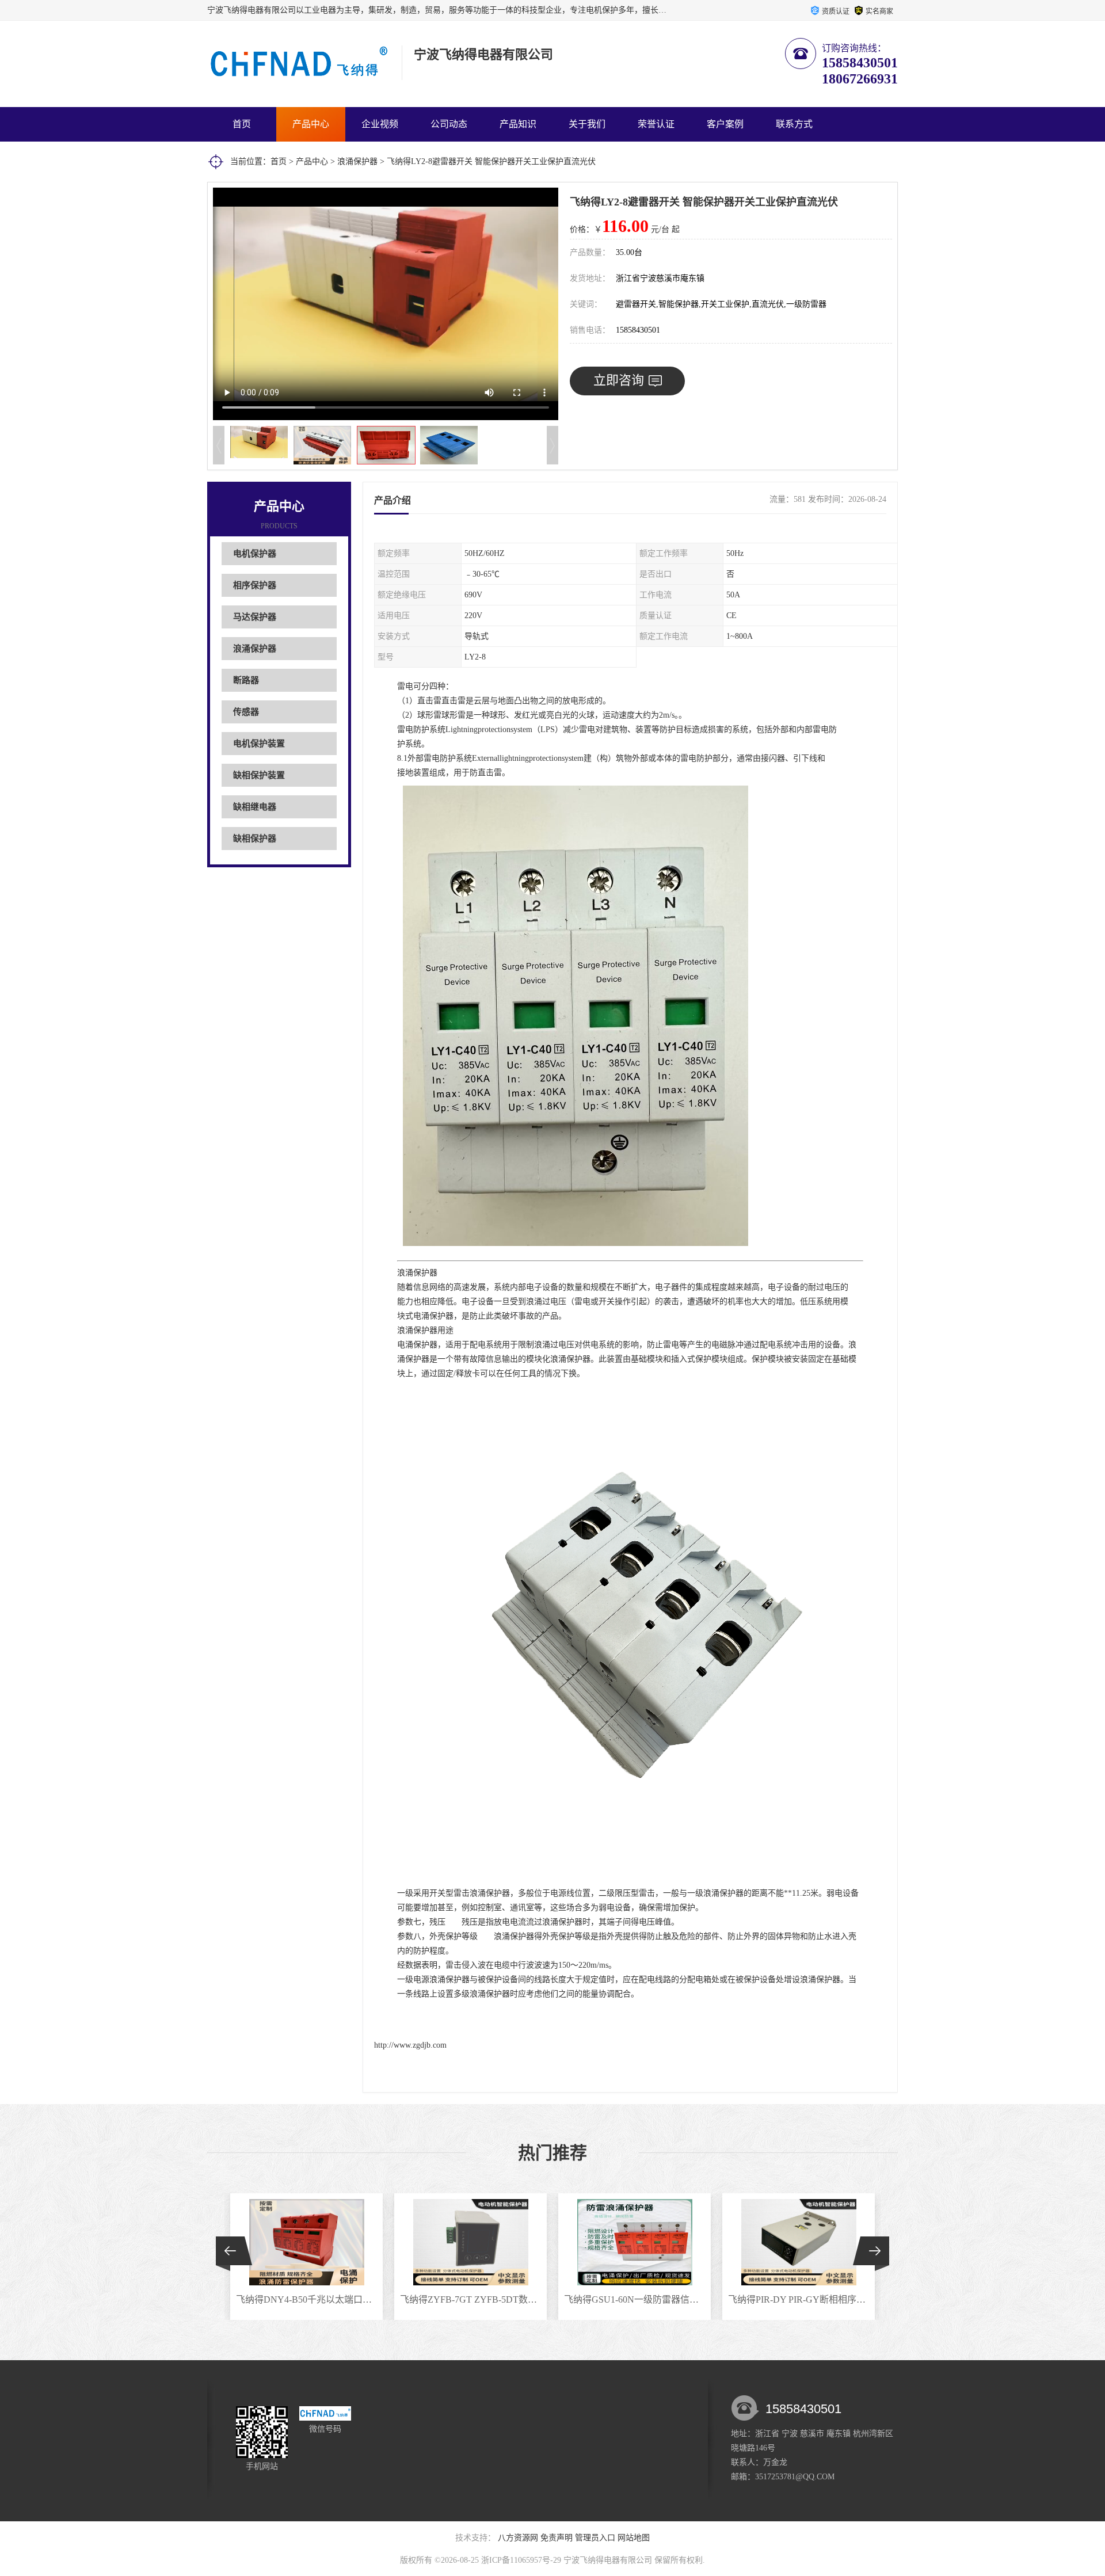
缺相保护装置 (259, 775)
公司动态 (449, 124)
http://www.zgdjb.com (410, 2045)
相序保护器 (255, 585)
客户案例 (725, 124)
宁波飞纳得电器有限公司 (608, 2560)
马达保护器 (255, 617)
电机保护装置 (259, 744)
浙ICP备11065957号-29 (521, 2560)
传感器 (246, 712)
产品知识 (518, 124)
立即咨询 (619, 380)
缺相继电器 (255, 807)
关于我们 (587, 124)
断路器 (246, 680)
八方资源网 (518, 2538)
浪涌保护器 (357, 161)
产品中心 (311, 124)
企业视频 (380, 124)
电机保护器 (255, 554)
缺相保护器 (255, 839)
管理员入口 (595, 2538)
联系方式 (794, 124)
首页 (242, 124)
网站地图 (634, 2538)
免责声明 (557, 2538)
